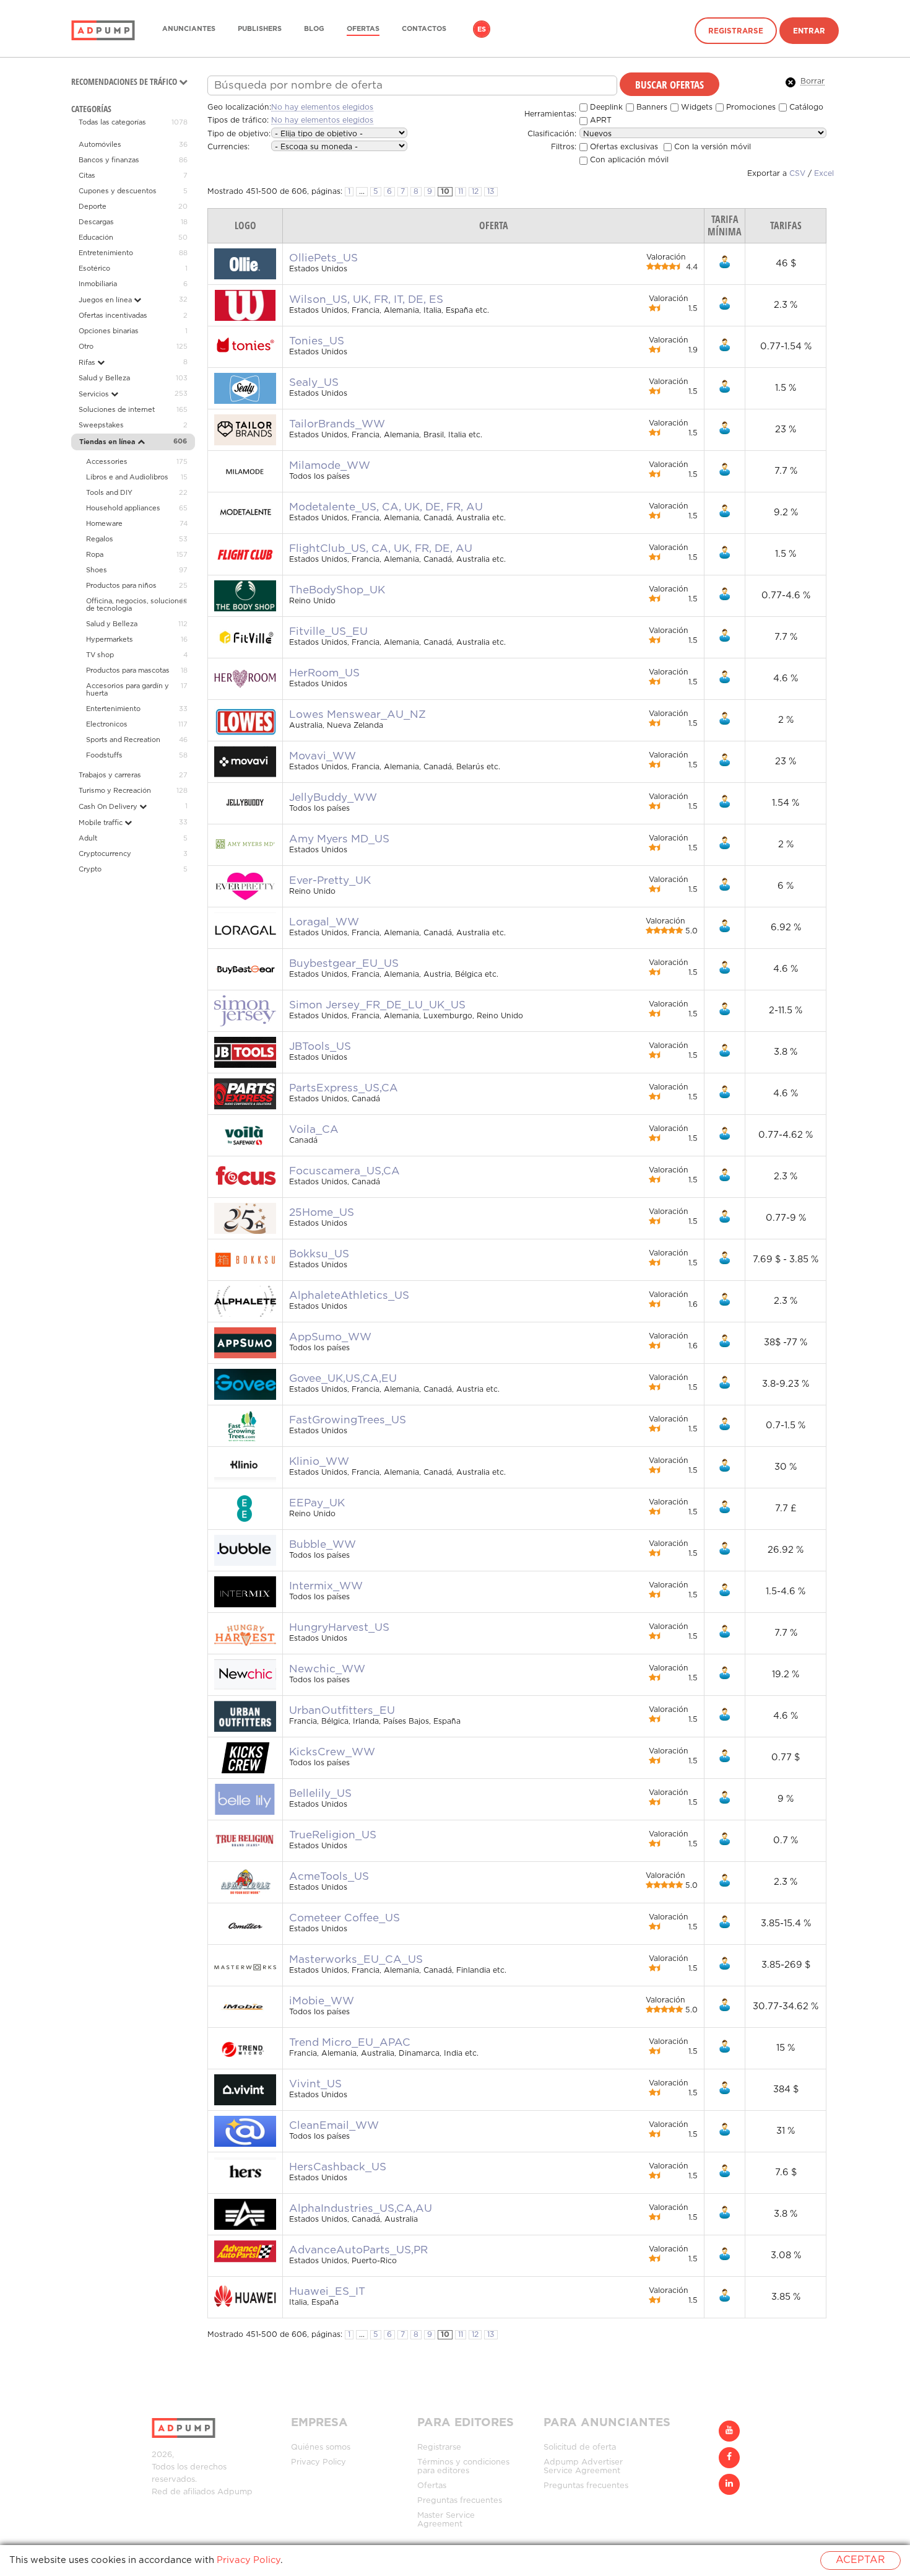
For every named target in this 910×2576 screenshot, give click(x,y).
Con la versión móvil (711, 147)
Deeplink (605, 107)
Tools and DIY (109, 493)
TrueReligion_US (333, 1835)
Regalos (100, 539)
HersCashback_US (338, 2167)
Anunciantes (189, 29)
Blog (314, 29)
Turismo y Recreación (115, 791)
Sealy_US (314, 383)
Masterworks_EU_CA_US (356, 1960)
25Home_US (322, 1213)
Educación (96, 238)
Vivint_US (315, 2084)
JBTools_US (320, 1047)
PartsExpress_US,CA (344, 1088)
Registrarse (736, 31)
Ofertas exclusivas (623, 147)
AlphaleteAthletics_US (349, 1296)
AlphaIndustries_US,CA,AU (361, 2209)
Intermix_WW (326, 1586)
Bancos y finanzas (109, 160)
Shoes (97, 570)
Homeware (104, 524)
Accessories (107, 462)
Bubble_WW (323, 1545)
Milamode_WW (330, 466)
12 (475, 192)
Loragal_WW (324, 922)
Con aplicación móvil (628, 160)
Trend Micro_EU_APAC (350, 2043)
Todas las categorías (112, 123)
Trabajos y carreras (110, 775)
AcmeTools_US (329, 1877)
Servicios (95, 395)
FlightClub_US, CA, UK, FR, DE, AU (381, 549)
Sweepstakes (101, 426)
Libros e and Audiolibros (127, 478)
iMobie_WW (322, 2001)
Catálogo (805, 107)
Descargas (96, 222)
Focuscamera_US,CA (344, 1171)
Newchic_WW (327, 1669)
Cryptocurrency (105, 854)
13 (491, 192)
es (482, 30)
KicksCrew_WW (332, 1752)
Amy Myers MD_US (339, 839)
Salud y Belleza (104, 378)
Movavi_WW (323, 756)
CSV (797, 174)
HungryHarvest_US (339, 1628)
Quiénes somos (321, 2447)
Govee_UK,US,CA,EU (343, 1379)
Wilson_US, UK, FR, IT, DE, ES (366, 300)
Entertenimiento (113, 709)
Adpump (235, 2492)
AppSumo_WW (330, 1337)
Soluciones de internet (117, 410)
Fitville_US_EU (328, 632)
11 (461, 192)
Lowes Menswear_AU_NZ (357, 715)
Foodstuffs (104, 756)
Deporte (93, 207)
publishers (260, 29)
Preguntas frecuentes (460, 2501)
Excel (824, 174)
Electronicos (107, 725)
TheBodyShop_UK (337, 590)
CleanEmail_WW (334, 2126)
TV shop (100, 655)
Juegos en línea (106, 300)
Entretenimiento (106, 253)
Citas (87, 176)
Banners (651, 107)
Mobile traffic (102, 823)
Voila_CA (314, 1130)
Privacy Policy (318, 2462)
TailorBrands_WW (337, 424)
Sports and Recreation (123, 740)
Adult (88, 839)
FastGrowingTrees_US (348, 1420)
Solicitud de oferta (580, 2447)
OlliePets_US (323, 258)
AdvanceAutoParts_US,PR (358, 2250)
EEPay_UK (317, 1503)
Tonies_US (317, 341)
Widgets (695, 107)
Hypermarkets (110, 640)
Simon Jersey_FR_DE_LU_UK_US (377, 1005)
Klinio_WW (319, 1462)
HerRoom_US (324, 673)
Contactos (424, 29)
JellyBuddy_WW (333, 798)
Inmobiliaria (98, 284)
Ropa (95, 555)
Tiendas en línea (108, 442)
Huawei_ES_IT (327, 2292)
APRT (600, 120)
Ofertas (363, 29)
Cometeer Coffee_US (344, 1918)
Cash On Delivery (109, 807)
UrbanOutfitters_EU (342, 1711)
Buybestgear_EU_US (344, 964)
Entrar (809, 31)
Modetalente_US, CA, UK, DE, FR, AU (386, 507)
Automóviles (100, 145)
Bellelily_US (320, 1794)
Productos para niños (121, 586)
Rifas (88, 363)
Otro (86, 347)
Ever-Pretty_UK (330, 881)
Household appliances (123, 509)
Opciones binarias (109, 331)
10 (445, 192)
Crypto (90, 870)
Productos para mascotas (128, 671)
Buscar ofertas (669, 84)
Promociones (750, 107)
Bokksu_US (319, 1254)
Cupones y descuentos (118, 191)
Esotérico (94, 269)
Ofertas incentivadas (113, 316)
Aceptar (860, 2560)
